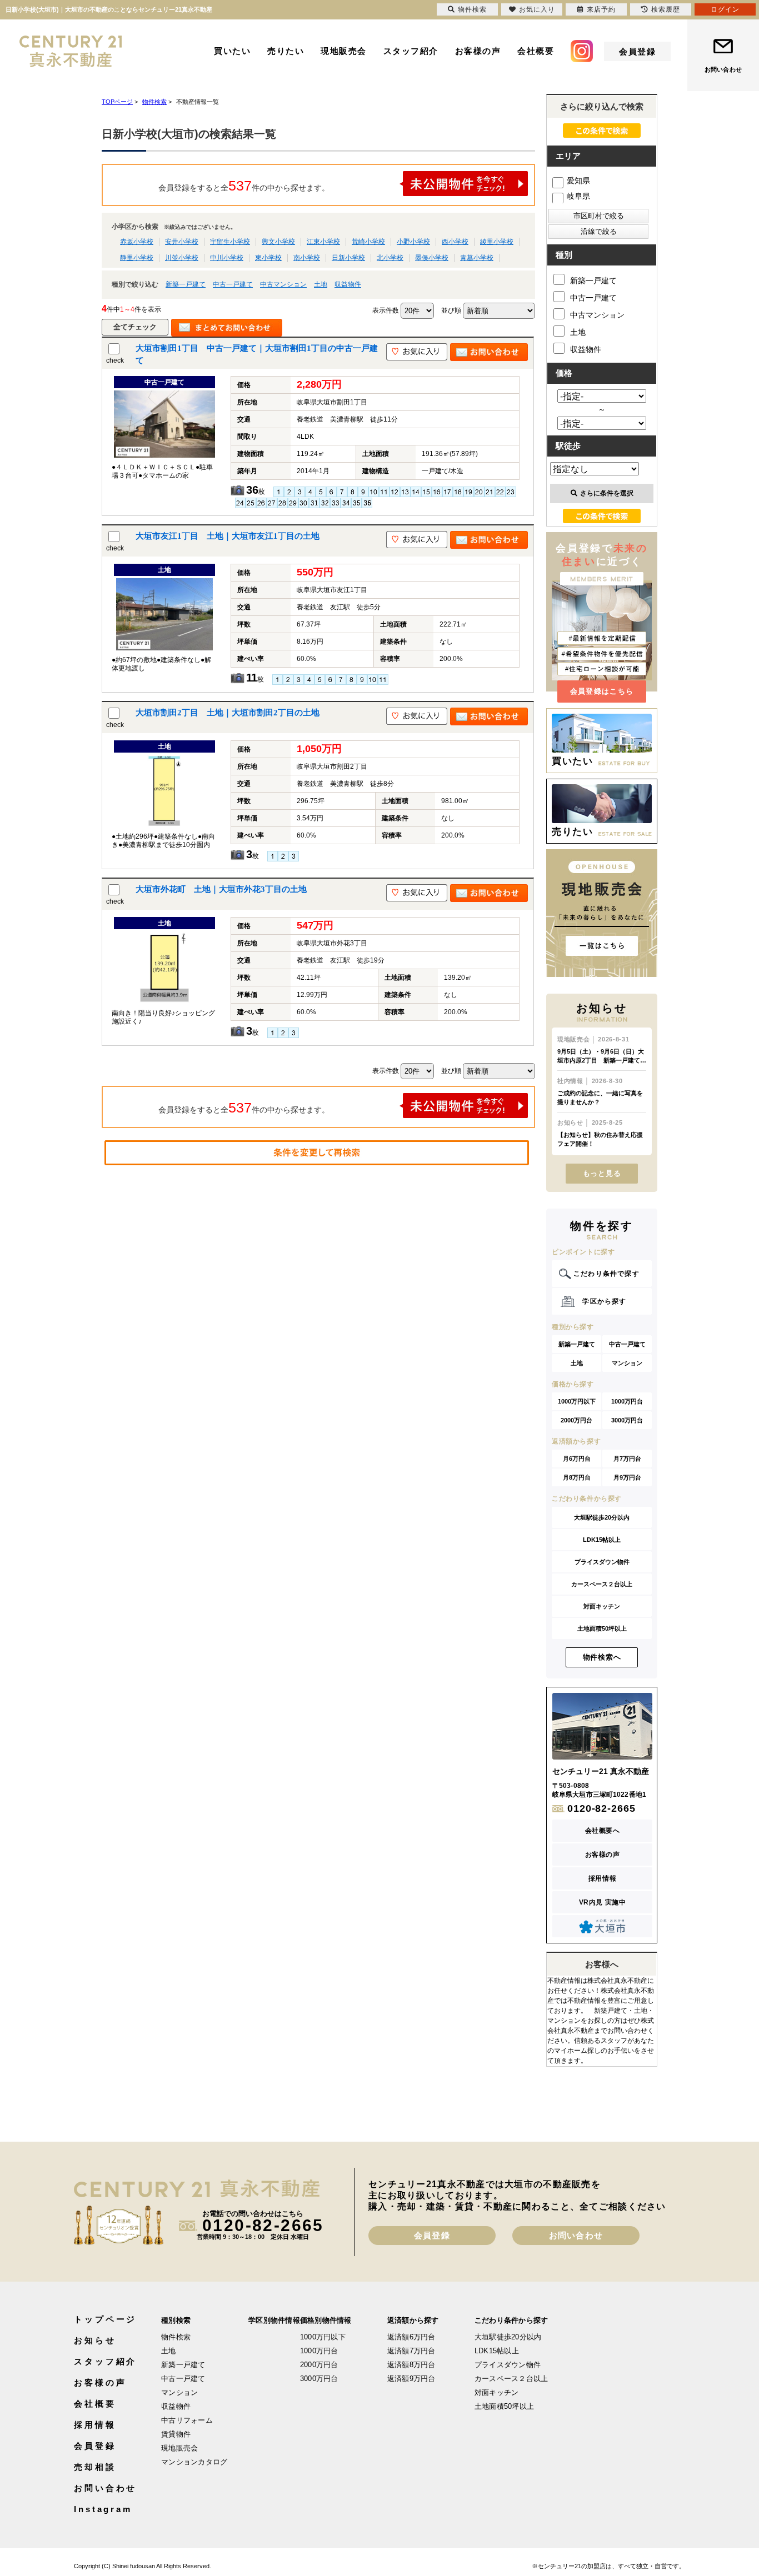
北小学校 (390, 258)
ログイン (725, 9)
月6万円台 (577, 1459)
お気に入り (537, 9)
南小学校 (307, 258)
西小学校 (455, 242)
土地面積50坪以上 (602, 1628)
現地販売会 (344, 51)
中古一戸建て (233, 284)
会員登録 (637, 51)
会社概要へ (603, 1831)
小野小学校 (413, 242)
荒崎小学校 (368, 242)
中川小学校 (227, 258)
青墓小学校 (477, 258)
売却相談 (95, 2467)
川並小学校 (182, 258)
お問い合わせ (723, 69)
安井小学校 (182, 242)
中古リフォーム (187, 2420)
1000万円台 (627, 1401)
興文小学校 (278, 242)
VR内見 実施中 (603, 1902)
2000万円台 (576, 1420)
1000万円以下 (577, 1401)
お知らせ (95, 2340)
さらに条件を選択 (607, 493)
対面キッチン (602, 1606)
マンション (627, 1363)
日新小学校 (348, 258)
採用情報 (602, 1878)
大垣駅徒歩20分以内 (602, 1517)
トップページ (105, 2319)
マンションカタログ (194, 2462)
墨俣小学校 (432, 258)
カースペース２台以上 (602, 1584)
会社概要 (536, 51)
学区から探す (604, 1301)
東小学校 (268, 258)
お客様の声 (478, 51)
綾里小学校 (497, 242)
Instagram (103, 2509)
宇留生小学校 (230, 242)
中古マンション (283, 284)
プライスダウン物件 (602, 1562)
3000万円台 (627, 1420)
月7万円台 (627, 1459)
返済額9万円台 (411, 2379)
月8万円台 (577, 1477)
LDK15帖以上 (602, 1540)
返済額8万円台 (411, 2365)
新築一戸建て (186, 284)
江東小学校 (323, 242)
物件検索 (176, 2337)
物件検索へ (602, 1657)
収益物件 (348, 284)
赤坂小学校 (137, 242)
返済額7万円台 (411, 2351)
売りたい (286, 51)
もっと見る (602, 1173)
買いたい (232, 51)
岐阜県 (578, 196)
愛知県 (578, 181)
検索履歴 (666, 9)
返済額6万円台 (411, 2337)
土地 (321, 284)
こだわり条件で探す (606, 1274)
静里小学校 (137, 258)
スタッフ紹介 (411, 51)
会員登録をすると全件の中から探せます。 (244, 186)
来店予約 (601, 9)
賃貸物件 (176, 2434)
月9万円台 (627, 1477)
